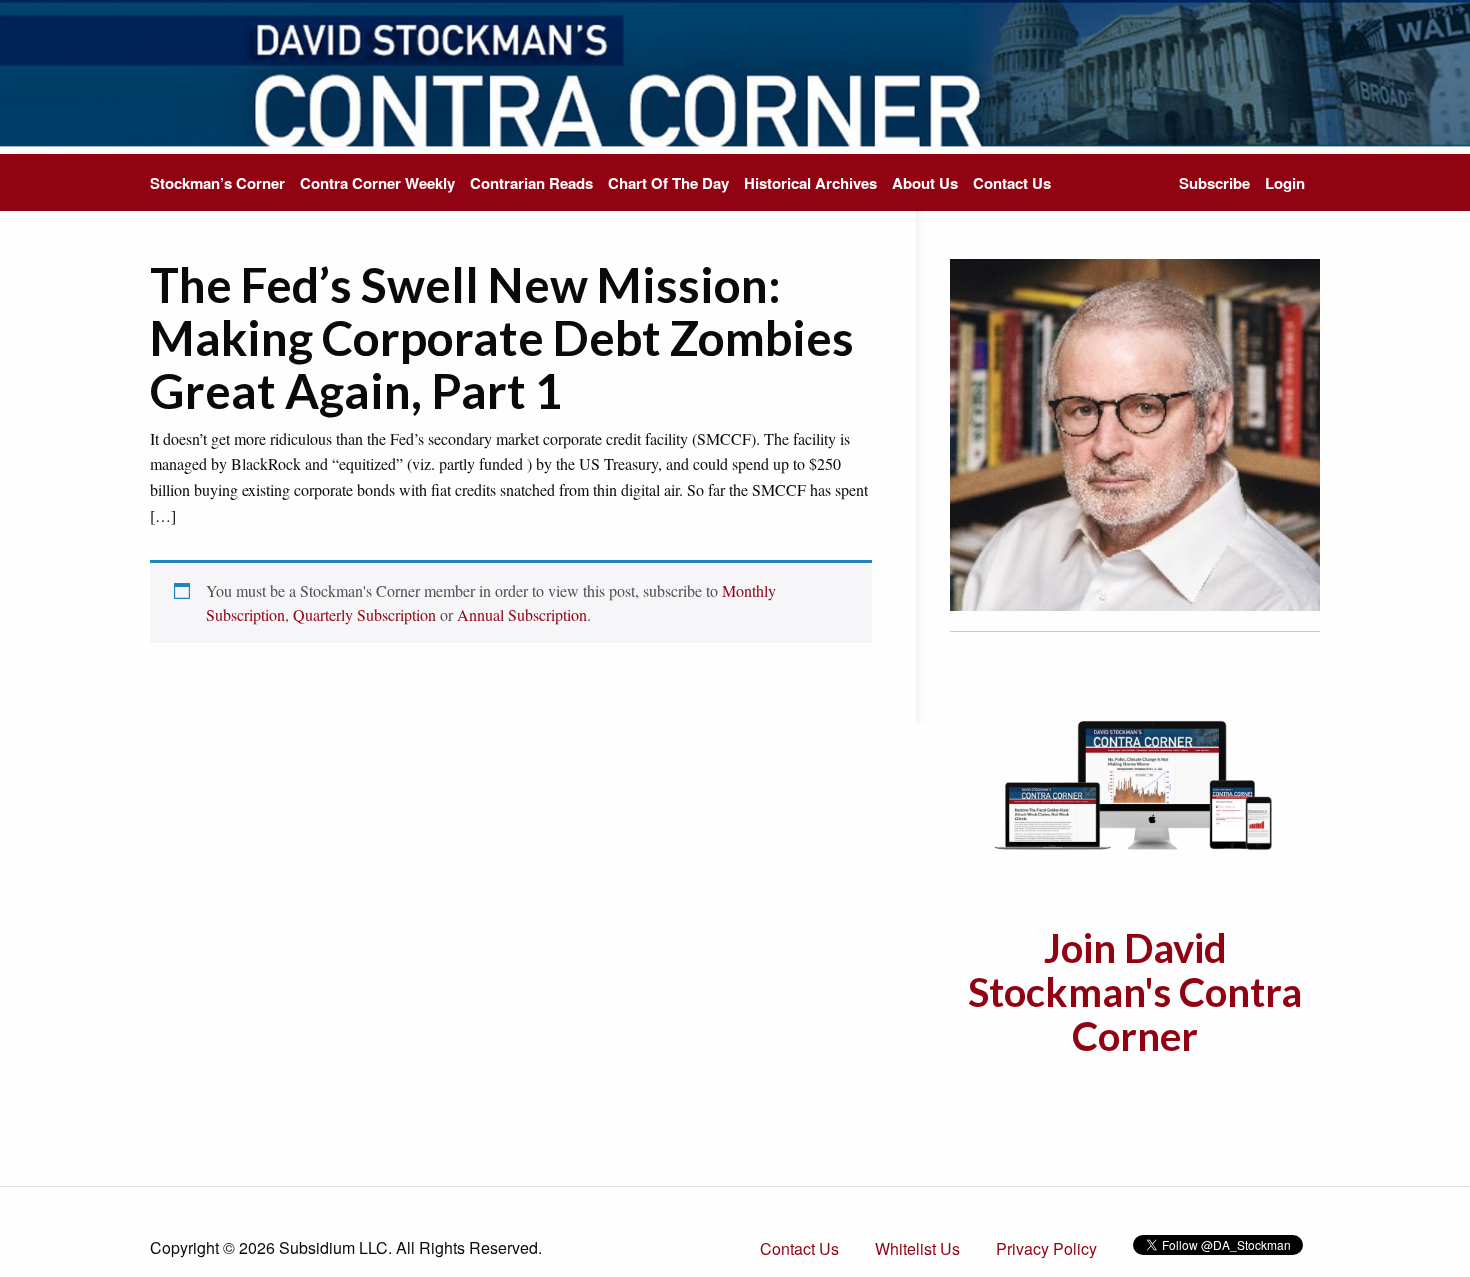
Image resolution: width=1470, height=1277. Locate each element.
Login (1285, 183)
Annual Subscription (522, 614)
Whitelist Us (917, 1248)
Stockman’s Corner (217, 183)
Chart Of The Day (668, 183)
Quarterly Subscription (364, 614)
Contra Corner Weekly (377, 183)
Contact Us (1012, 183)
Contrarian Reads (531, 183)
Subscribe (1214, 183)
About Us (925, 183)
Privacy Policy (1046, 1248)
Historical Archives (810, 183)
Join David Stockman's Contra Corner (1135, 992)
